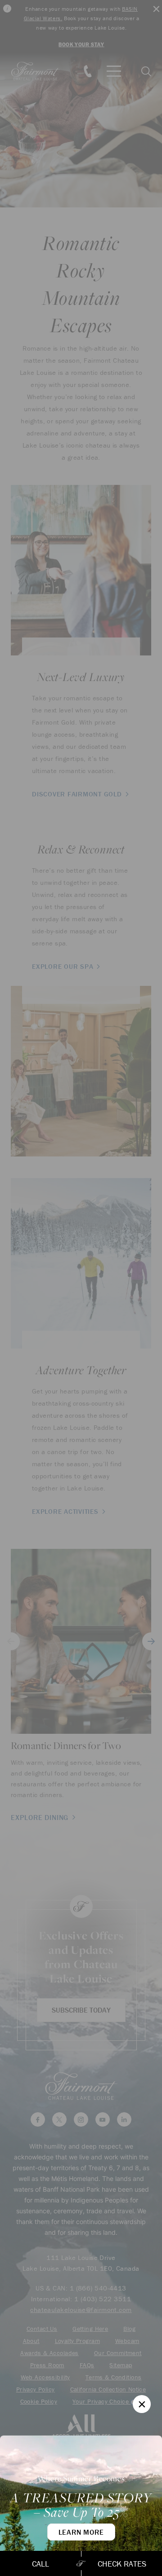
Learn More (81, 2532)
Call (40, 2564)
